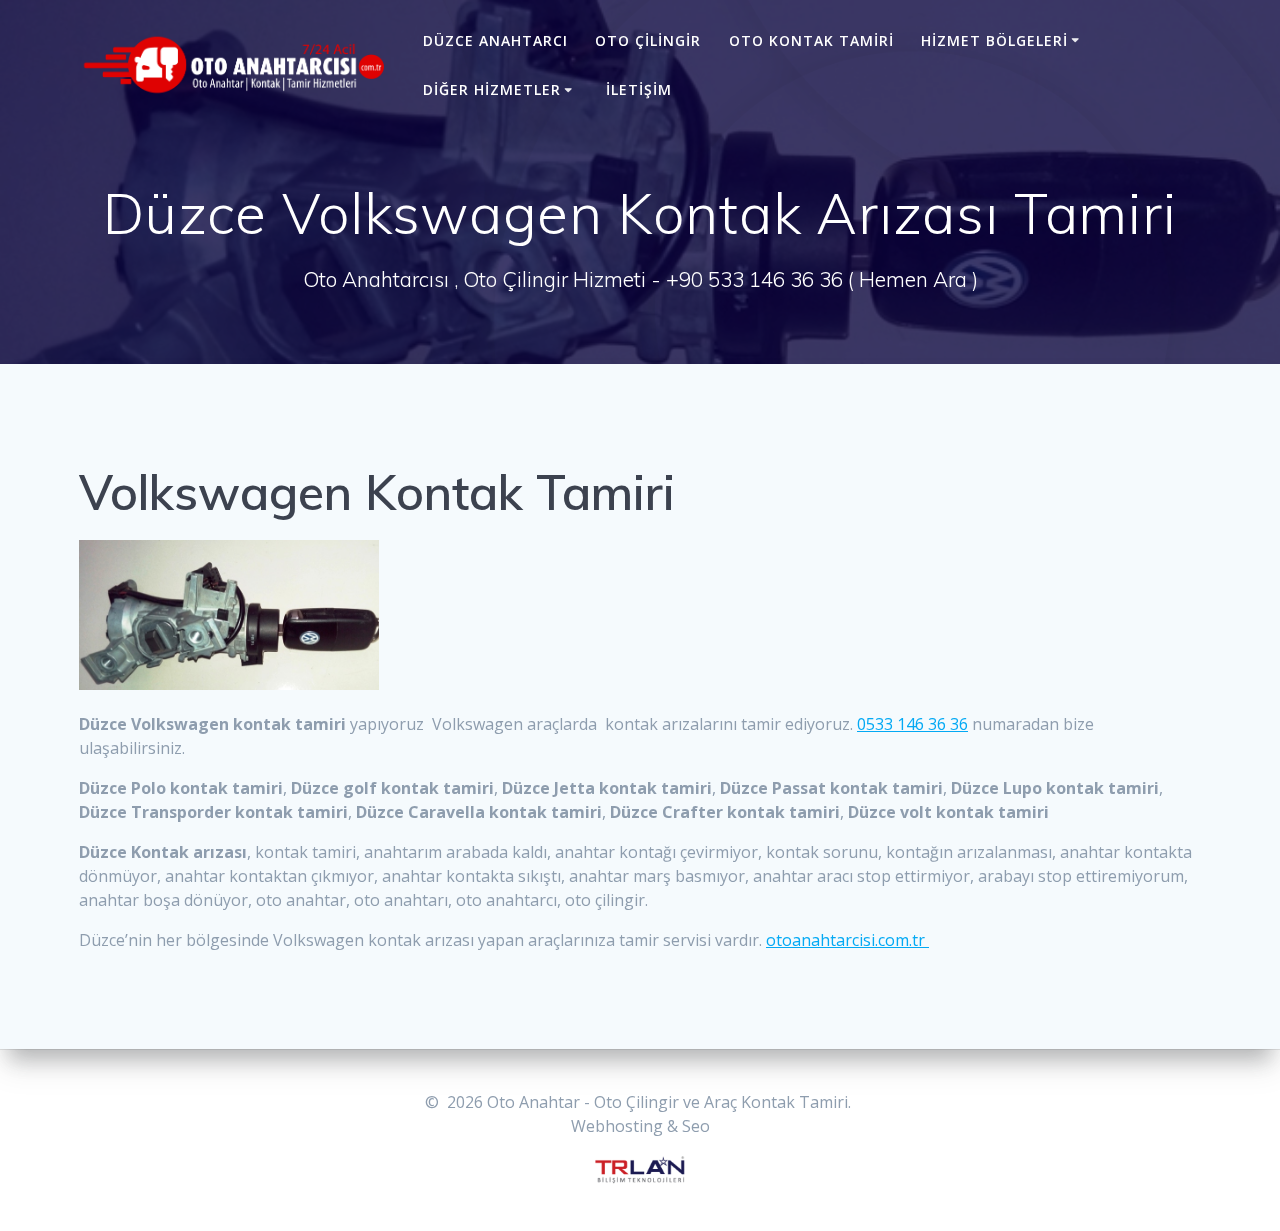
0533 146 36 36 (912, 724)
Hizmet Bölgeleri (994, 40)
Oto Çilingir (648, 40)
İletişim (639, 89)
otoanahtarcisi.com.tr (847, 940)
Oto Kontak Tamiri (811, 40)
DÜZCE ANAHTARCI (495, 40)
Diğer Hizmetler (492, 89)
